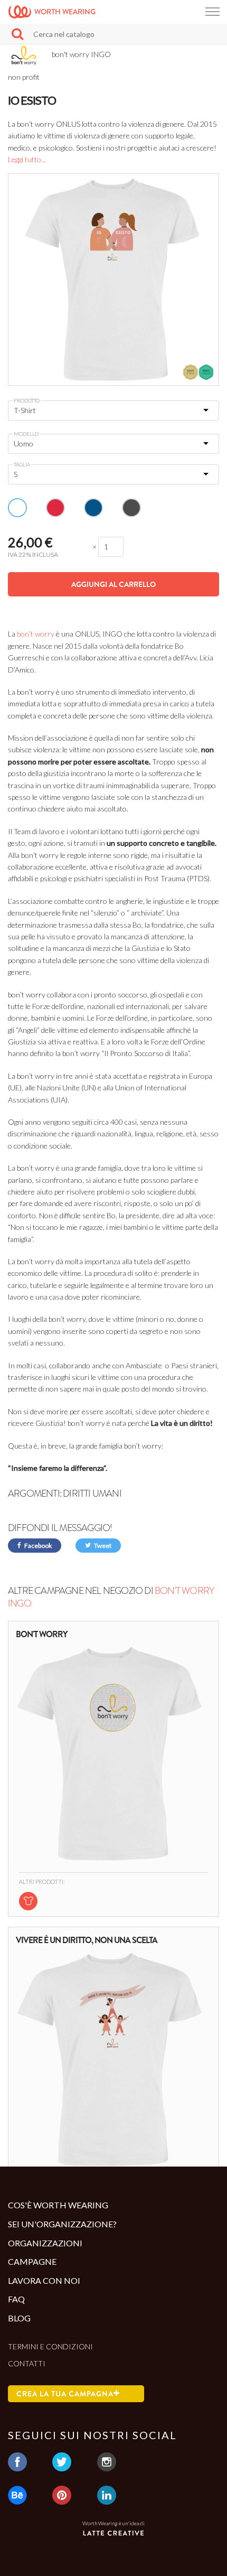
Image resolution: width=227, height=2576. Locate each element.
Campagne (32, 2261)
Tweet (102, 1546)
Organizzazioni (45, 2243)
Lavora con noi (44, 2280)
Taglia (22, 464)
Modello (26, 434)
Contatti (27, 2363)
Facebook (37, 1546)
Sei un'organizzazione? (62, 2224)
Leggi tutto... (27, 159)
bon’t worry (36, 634)
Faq (16, 2299)
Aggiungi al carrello (113, 584)
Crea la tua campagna (65, 2394)
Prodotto (27, 400)
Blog (19, 2318)
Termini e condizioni (50, 2346)
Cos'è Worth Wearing (58, 2205)
